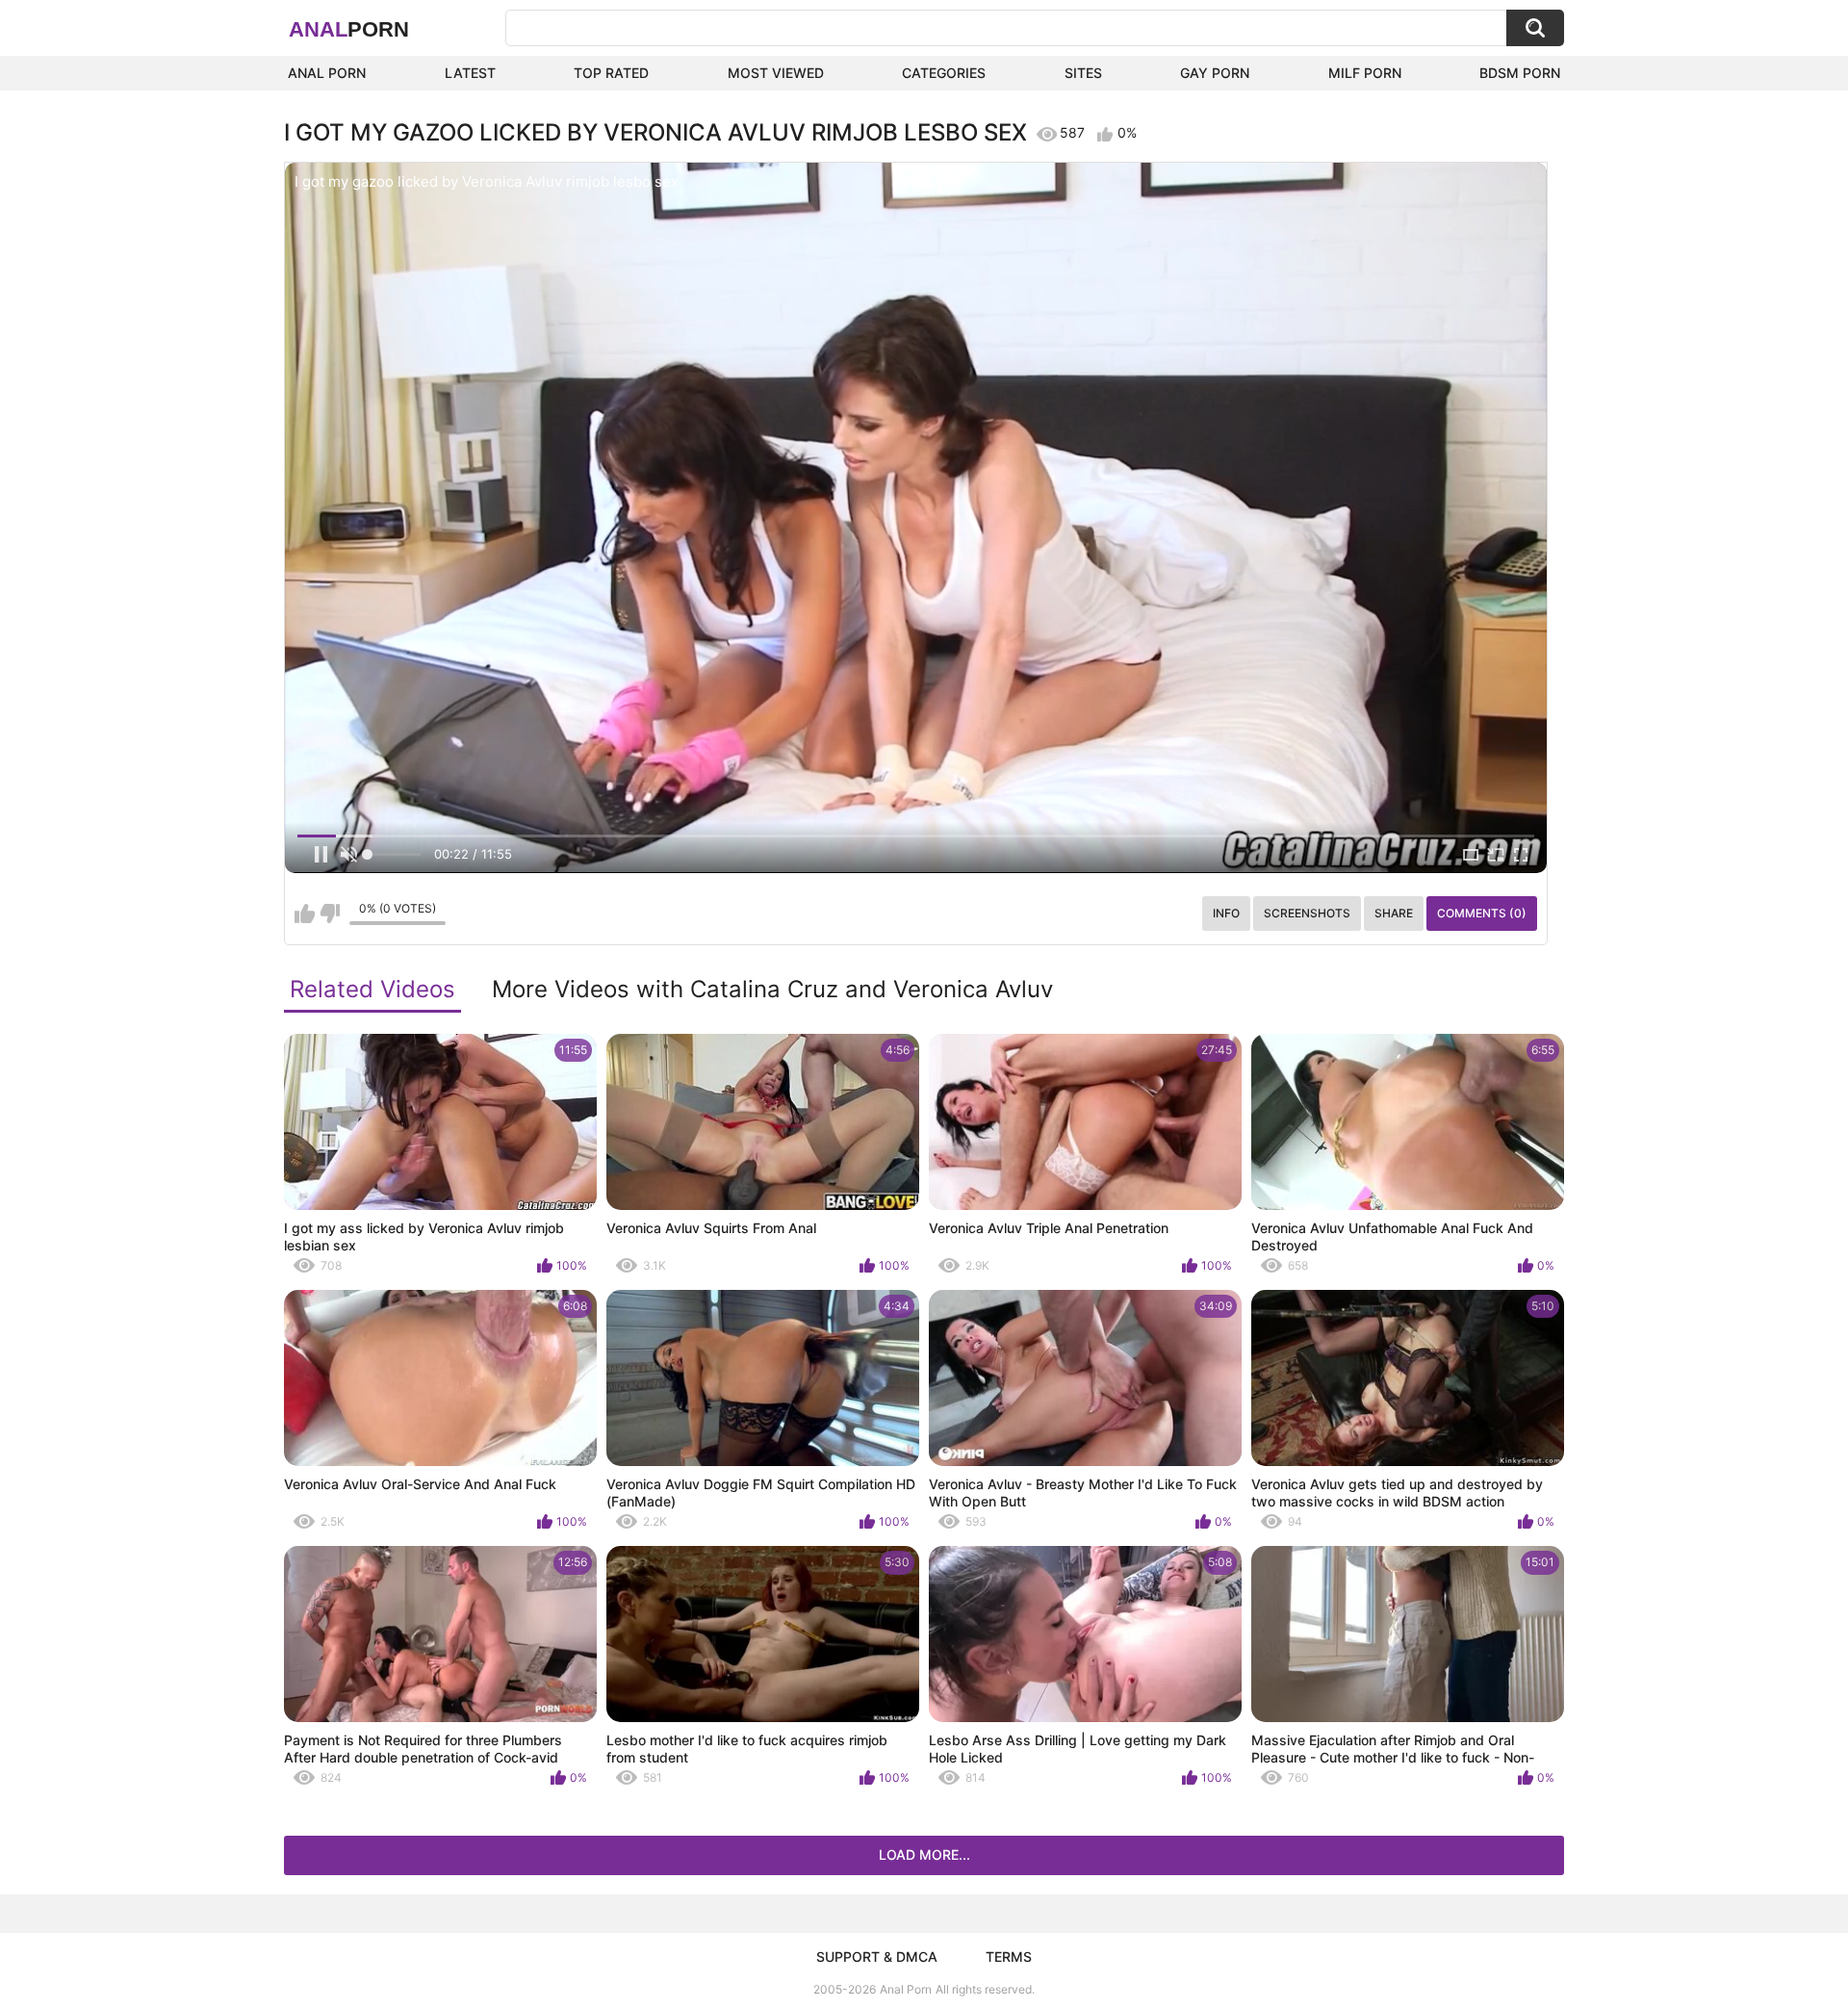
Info (1226, 913)
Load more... (924, 1854)
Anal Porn (327, 73)
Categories (944, 73)
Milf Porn (1365, 73)
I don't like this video (330, 914)
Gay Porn (1215, 73)
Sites (1083, 73)
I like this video (305, 914)
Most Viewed (776, 73)
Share (1394, 913)
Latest (470, 73)
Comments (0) (1482, 913)
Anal (349, 29)
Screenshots (1307, 913)
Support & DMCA (877, 1957)
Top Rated (611, 73)
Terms (1009, 1957)
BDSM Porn (1520, 73)
